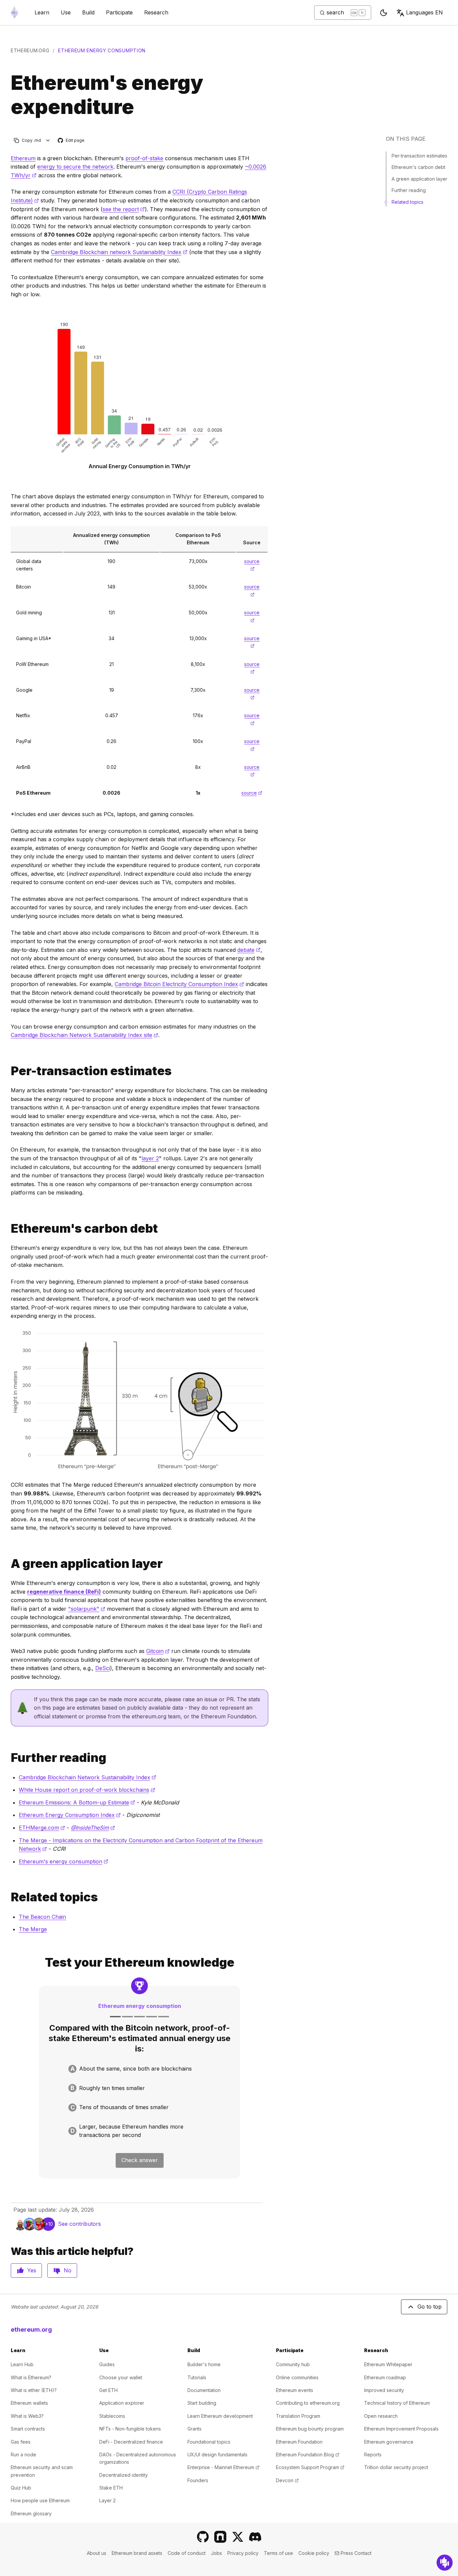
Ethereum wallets (29, 2403)
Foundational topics (209, 2442)
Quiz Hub (21, 2488)
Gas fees (21, 2442)
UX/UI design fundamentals (217, 2455)
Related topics (408, 202)
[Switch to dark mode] (384, 13)
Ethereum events (295, 2390)
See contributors (79, 2224)
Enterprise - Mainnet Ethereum (223, 2467)
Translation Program (298, 2416)
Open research (381, 2416)
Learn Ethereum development (220, 2416)
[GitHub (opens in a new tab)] (203, 2537)
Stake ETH (111, 2488)
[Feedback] (445, 2563)
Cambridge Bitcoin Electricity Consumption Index (179, 984)
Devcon (287, 2480)
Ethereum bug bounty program (310, 2429)
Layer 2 (107, 2500)
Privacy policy (243, 2553)
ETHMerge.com (42, 1828)
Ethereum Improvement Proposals (401, 2429)
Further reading (409, 190)
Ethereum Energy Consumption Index (70, 1815)
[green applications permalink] (8, 1564)
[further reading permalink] (8, 1758)
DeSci (103, 1668)
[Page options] (48, 140)
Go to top (430, 2307)
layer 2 (150, 1158)
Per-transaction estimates (419, 156)
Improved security (384, 2390)
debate (249, 950)
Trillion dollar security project (396, 2467)
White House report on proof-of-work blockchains (87, 1790)
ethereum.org (30, 50)
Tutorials (197, 2377)
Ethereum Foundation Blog (308, 2455)
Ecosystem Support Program (310, 2467)
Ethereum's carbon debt (418, 167)
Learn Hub (22, 2364)
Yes (32, 2270)
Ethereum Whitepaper (388, 2364)
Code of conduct (187, 2553)
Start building (202, 2403)
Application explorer (122, 2403)
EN (424, 12)
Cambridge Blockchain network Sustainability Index (119, 252)
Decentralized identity (124, 2475)
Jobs (216, 2553)
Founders (198, 2480)
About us (97, 2553)
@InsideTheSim (93, 1828)
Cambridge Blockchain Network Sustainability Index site (84, 1035)
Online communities (297, 2377)
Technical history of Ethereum (397, 2403)
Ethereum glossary (31, 2513)
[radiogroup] (139, 2102)
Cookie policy (314, 2553)
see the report (124, 209)
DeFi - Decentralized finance (131, 2442)
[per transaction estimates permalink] (8, 1071)
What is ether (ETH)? (34, 2390)
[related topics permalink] (8, 1897)
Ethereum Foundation (299, 2442)
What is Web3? (27, 2416)
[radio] (139, 2069)
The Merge (33, 1929)
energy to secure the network (75, 167)
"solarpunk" (87, 1609)
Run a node (23, 2455)
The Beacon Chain (42, 1917)
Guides (107, 2364)
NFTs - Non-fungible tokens (130, 2429)
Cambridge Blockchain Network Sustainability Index (88, 1777)
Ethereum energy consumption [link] (102, 50)
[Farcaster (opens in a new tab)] (220, 2537)
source (252, 793)
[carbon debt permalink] (8, 1229)
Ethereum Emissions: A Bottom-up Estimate (77, 1802)
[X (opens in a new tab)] (238, 2537)
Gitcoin (158, 1651)
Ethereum (23, 158)
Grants (194, 2429)
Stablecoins (112, 2416)
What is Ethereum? (31, 2377)
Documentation (204, 2390)
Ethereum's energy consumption (64, 1861)
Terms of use (278, 2553)
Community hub (293, 2364)
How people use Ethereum (40, 2500)
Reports (373, 2455)
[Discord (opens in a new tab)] (255, 2537)
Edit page (71, 141)
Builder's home (204, 2364)
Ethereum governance (389, 2442)
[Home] (14, 13)
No (68, 2270)
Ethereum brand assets (137, 2553)
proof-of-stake (144, 158)
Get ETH (108, 2390)
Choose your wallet (121, 2377)
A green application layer (419, 179)
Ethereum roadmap (385, 2377)
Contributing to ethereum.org (308, 2403)
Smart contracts (28, 2429)
